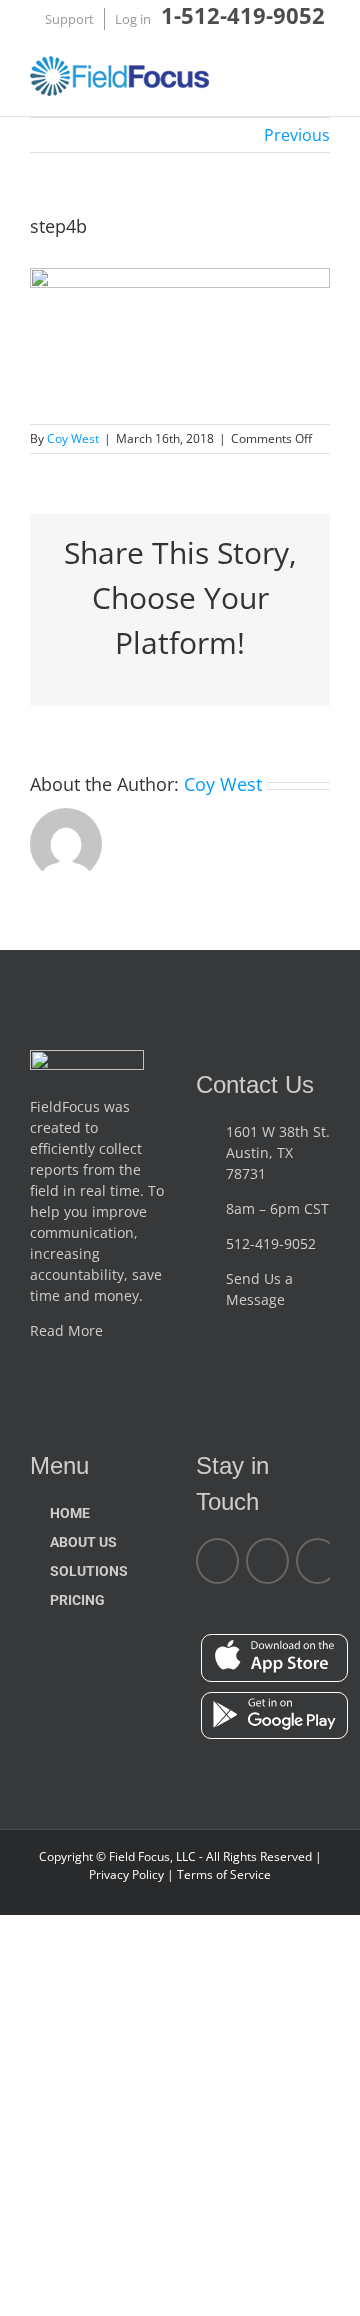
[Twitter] (317, 1561)
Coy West (73, 438)
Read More (68, 1330)
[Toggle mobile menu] (322, 79)
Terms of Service (222, 1874)
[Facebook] (217, 1561)
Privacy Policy (128, 1874)
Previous (297, 135)
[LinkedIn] (267, 1561)
